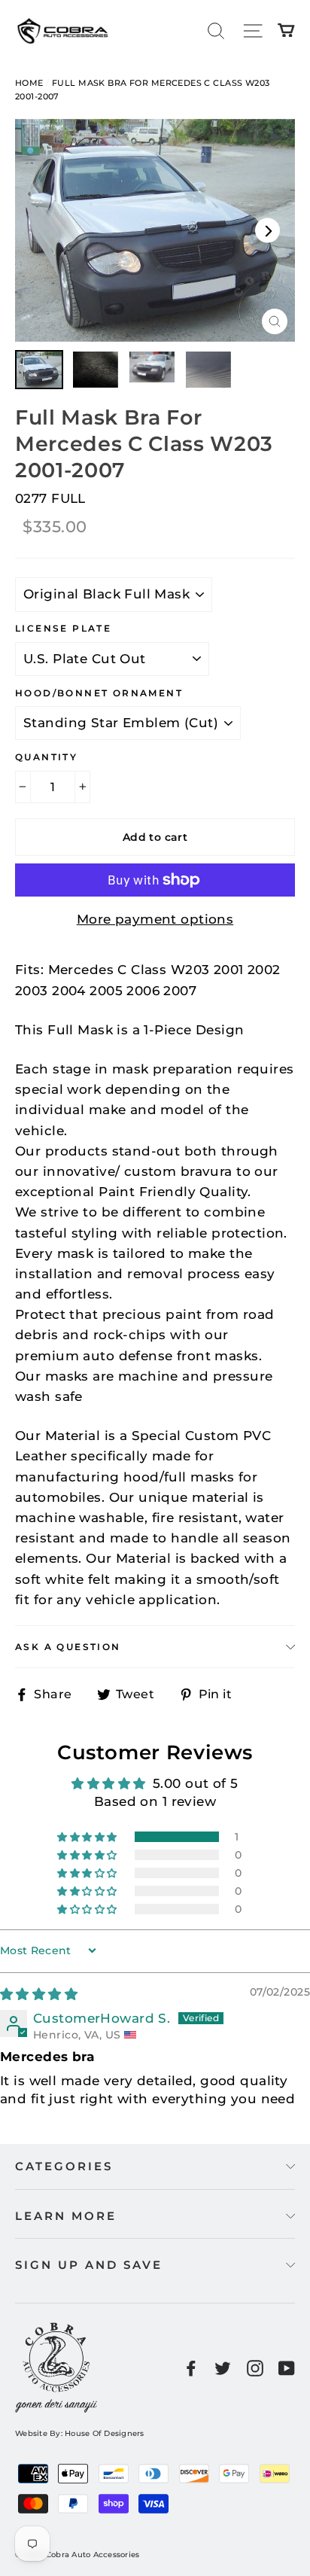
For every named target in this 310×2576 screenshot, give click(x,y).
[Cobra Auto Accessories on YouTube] (287, 2367)
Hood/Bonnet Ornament (99, 693)
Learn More (66, 2216)
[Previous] (43, 230)
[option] (155, 231)
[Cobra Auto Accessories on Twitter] (223, 2367)
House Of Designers (105, 2433)
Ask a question (68, 1647)
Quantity (46, 757)
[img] (39, 1994)
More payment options (155, 919)
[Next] (267, 230)
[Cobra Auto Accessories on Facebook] (191, 2367)
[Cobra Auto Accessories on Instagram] (255, 2367)
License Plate (63, 628)
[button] (88, 1837)
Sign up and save (89, 2265)
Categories (64, 2166)
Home (29, 83)
